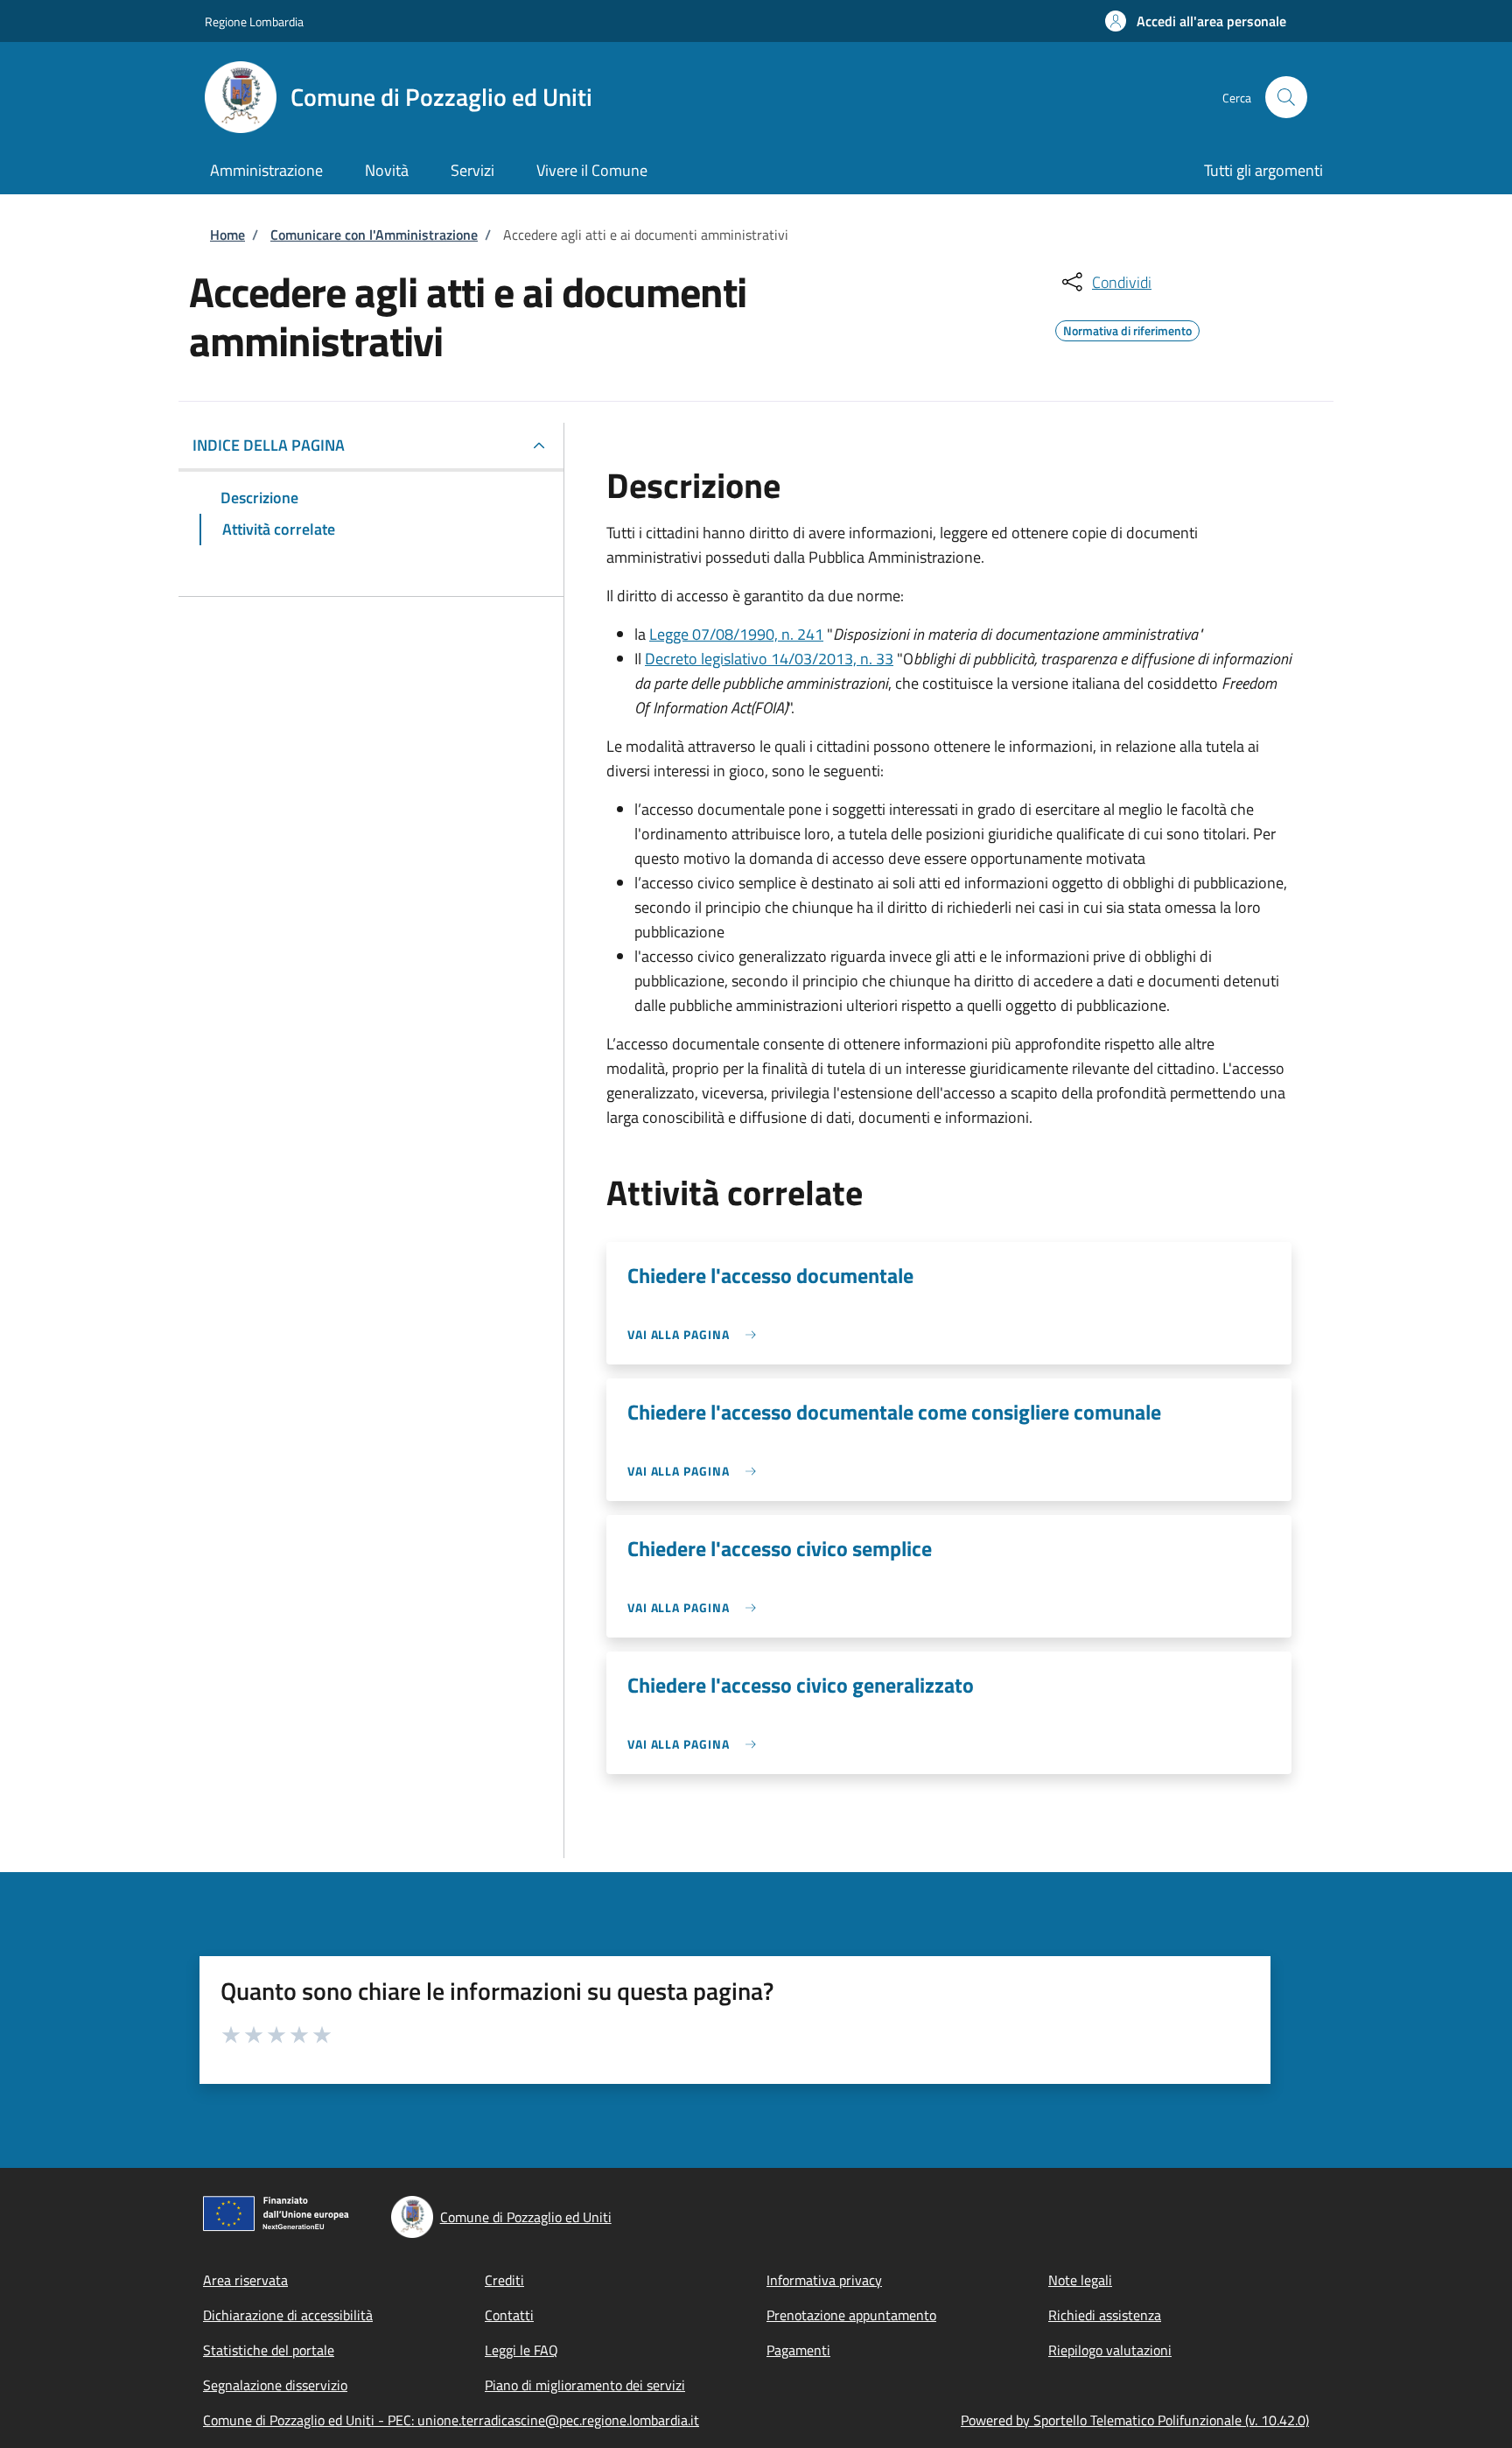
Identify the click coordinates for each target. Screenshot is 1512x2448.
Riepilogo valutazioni (1110, 2350)
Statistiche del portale (269, 2350)
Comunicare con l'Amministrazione (374, 235)
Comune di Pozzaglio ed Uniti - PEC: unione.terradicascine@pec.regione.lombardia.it (451, 2420)
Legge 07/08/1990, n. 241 (736, 634)
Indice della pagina (269, 445)
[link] (696, 1334)
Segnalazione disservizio (275, 2385)
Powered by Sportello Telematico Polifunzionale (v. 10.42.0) (1135, 2420)
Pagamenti (798, 2350)
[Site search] (1286, 97)
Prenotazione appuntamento (851, 2315)
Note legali (1080, 2280)
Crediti (504, 2280)
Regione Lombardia (254, 21)
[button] (1196, 21)
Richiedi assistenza (1105, 2315)
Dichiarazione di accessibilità (288, 2315)
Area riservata (245, 2280)
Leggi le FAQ (521, 2350)
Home (227, 235)
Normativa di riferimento (1127, 328)
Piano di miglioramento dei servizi (585, 2385)
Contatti (509, 2315)
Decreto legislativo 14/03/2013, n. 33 (769, 659)
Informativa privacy (824, 2280)
